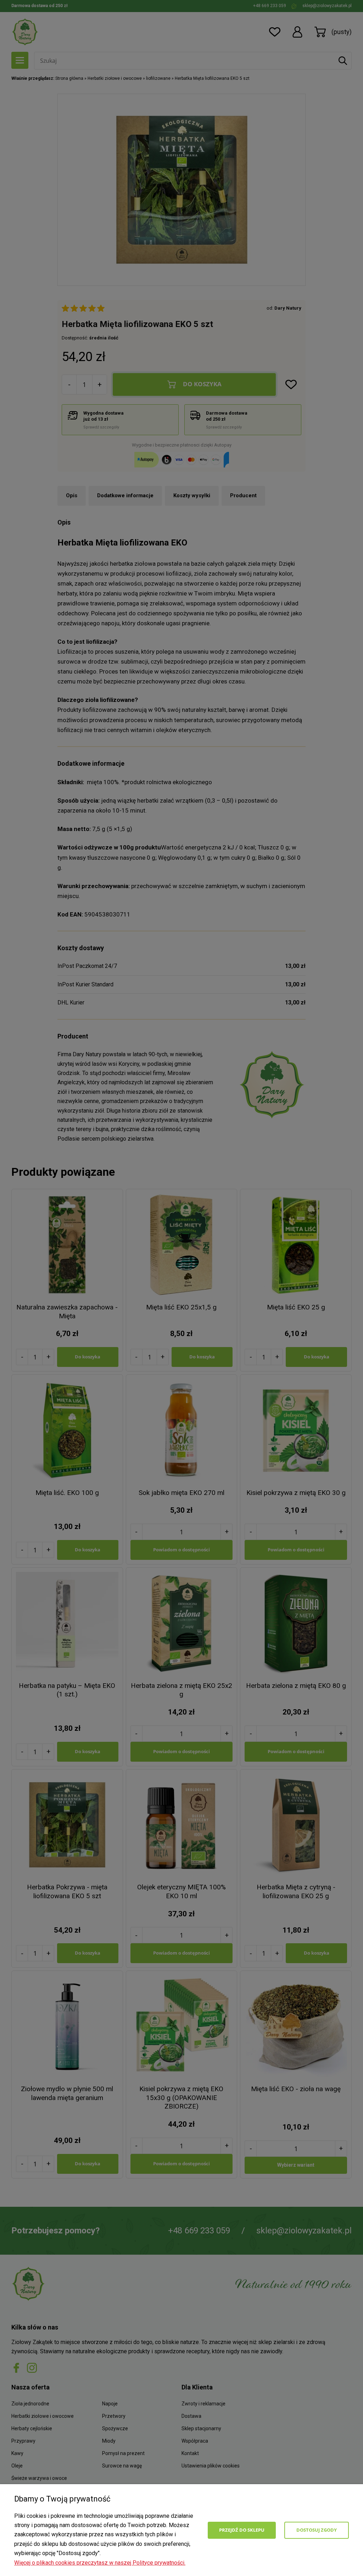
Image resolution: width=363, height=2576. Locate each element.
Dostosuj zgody (317, 2530)
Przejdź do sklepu (242, 2530)
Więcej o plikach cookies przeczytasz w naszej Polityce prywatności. (100, 2563)
